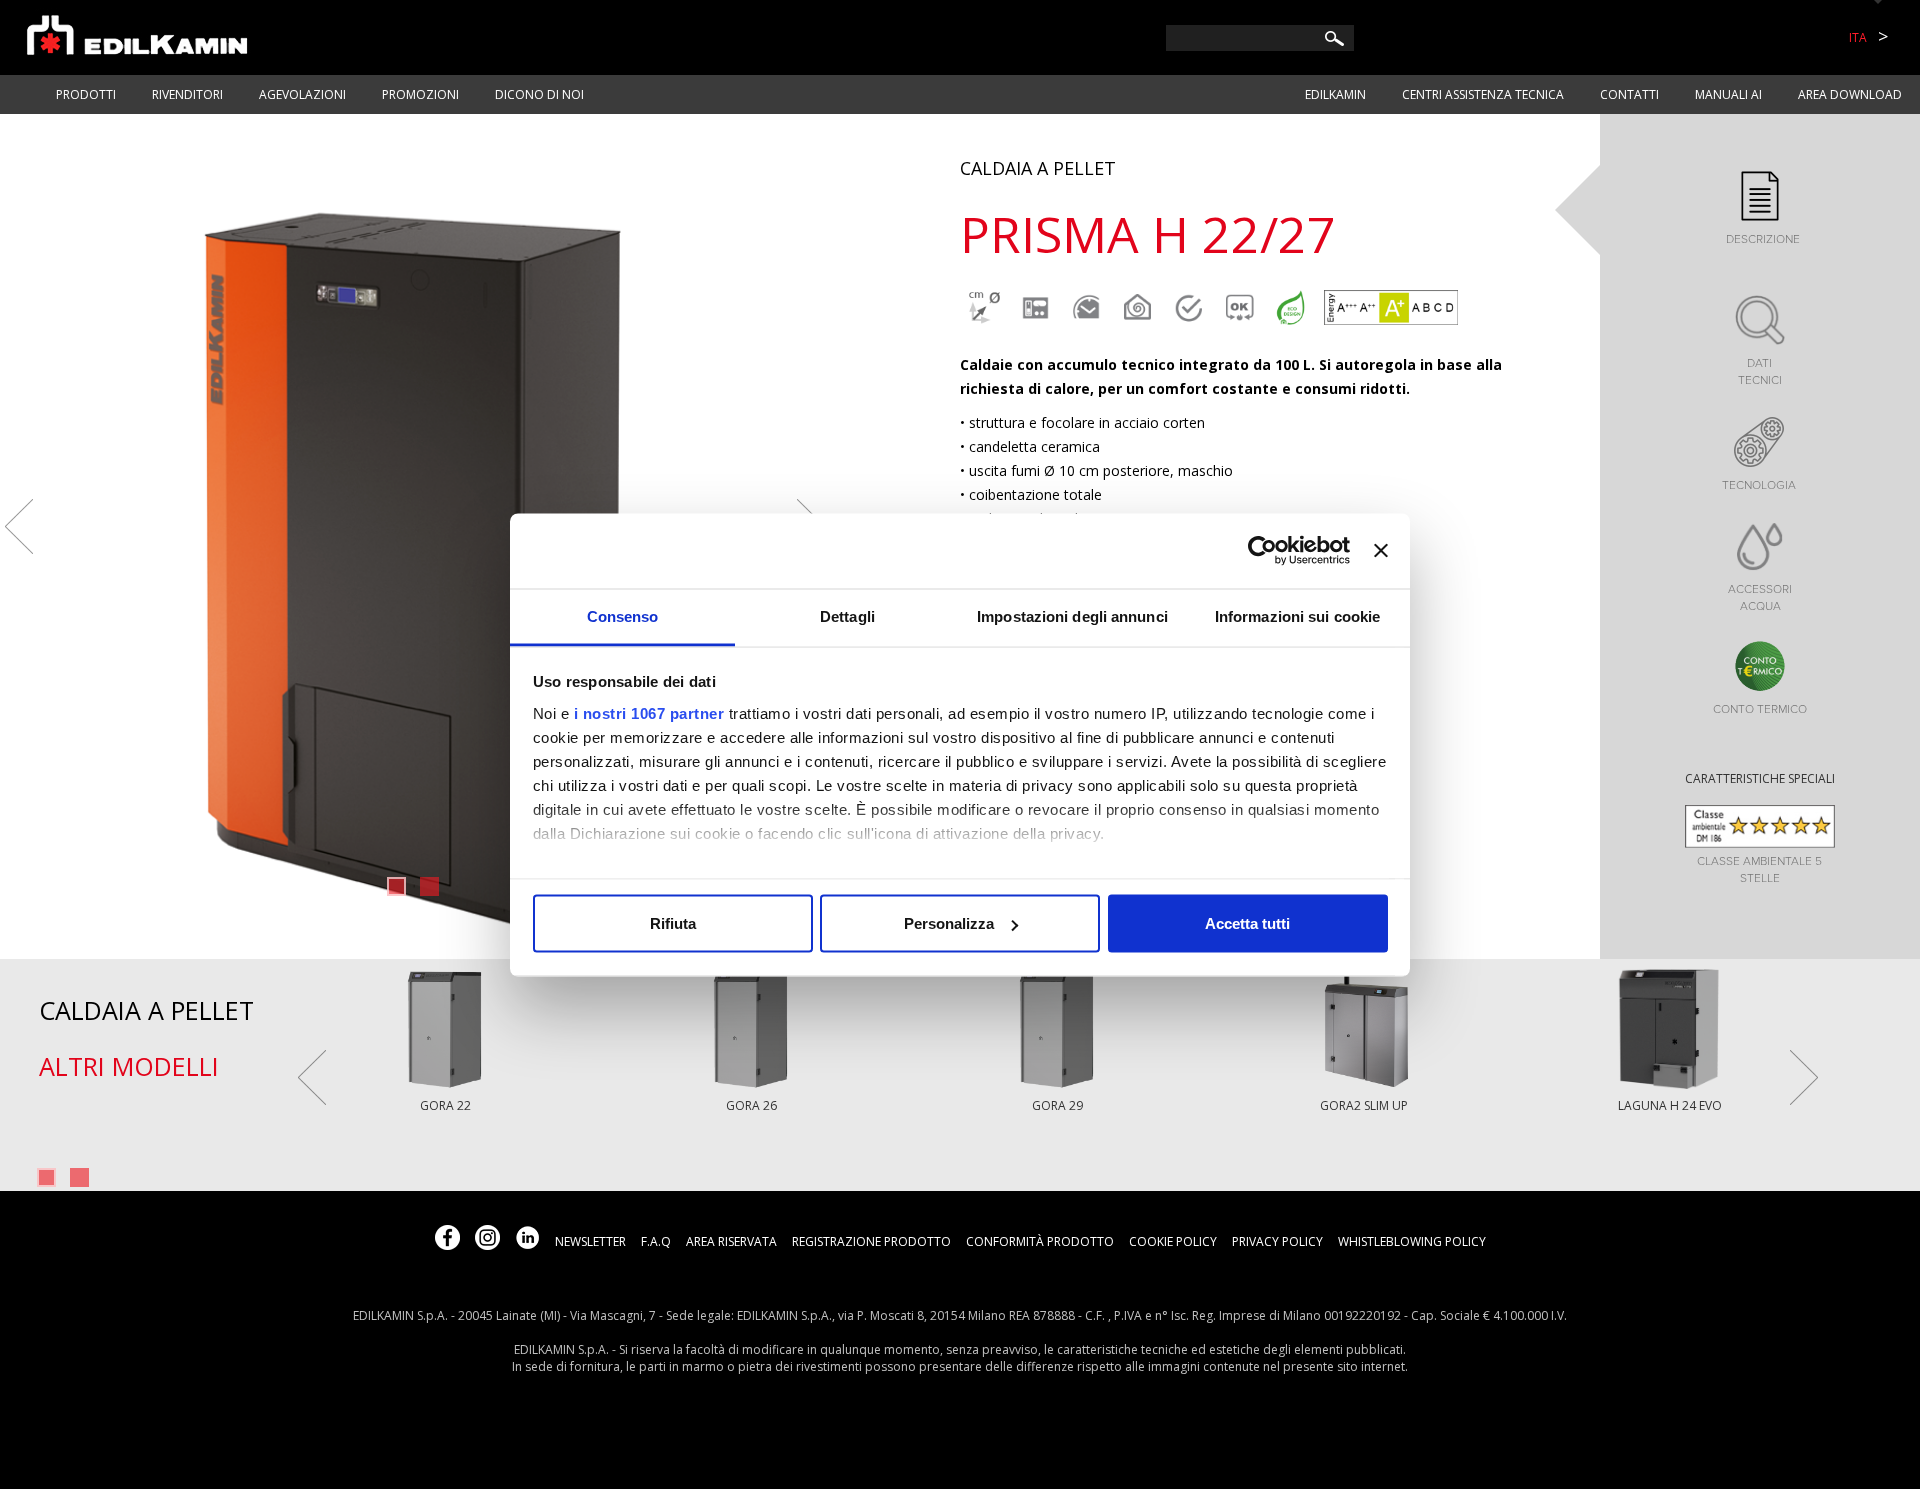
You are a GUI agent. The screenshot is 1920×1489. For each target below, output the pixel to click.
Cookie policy (1173, 1241)
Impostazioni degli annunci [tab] (1072, 615)
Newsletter (590, 1241)
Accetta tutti (1247, 923)
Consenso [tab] (623, 615)
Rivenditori (187, 94)
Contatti (1629, 94)
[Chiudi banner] (1381, 551)
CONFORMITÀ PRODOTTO (1040, 1241)
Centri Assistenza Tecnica (1483, 94)
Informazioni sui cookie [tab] (1297, 615)
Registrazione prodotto (871, 1241)
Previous (19, 526)
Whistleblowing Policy (1412, 1241)
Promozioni (420, 94)
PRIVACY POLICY (1277, 1241)
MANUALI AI (1728, 94)
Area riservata (731, 1241)
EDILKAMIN (1335, 94)
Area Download (1850, 94)
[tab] (1760, 209)
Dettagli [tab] (847, 615)
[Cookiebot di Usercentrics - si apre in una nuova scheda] (1262, 551)
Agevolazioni (302, 94)
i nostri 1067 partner (649, 712)
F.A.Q (656, 1241)
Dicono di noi (539, 94)
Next (1804, 1077)
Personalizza (949, 923)
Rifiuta (673, 923)
